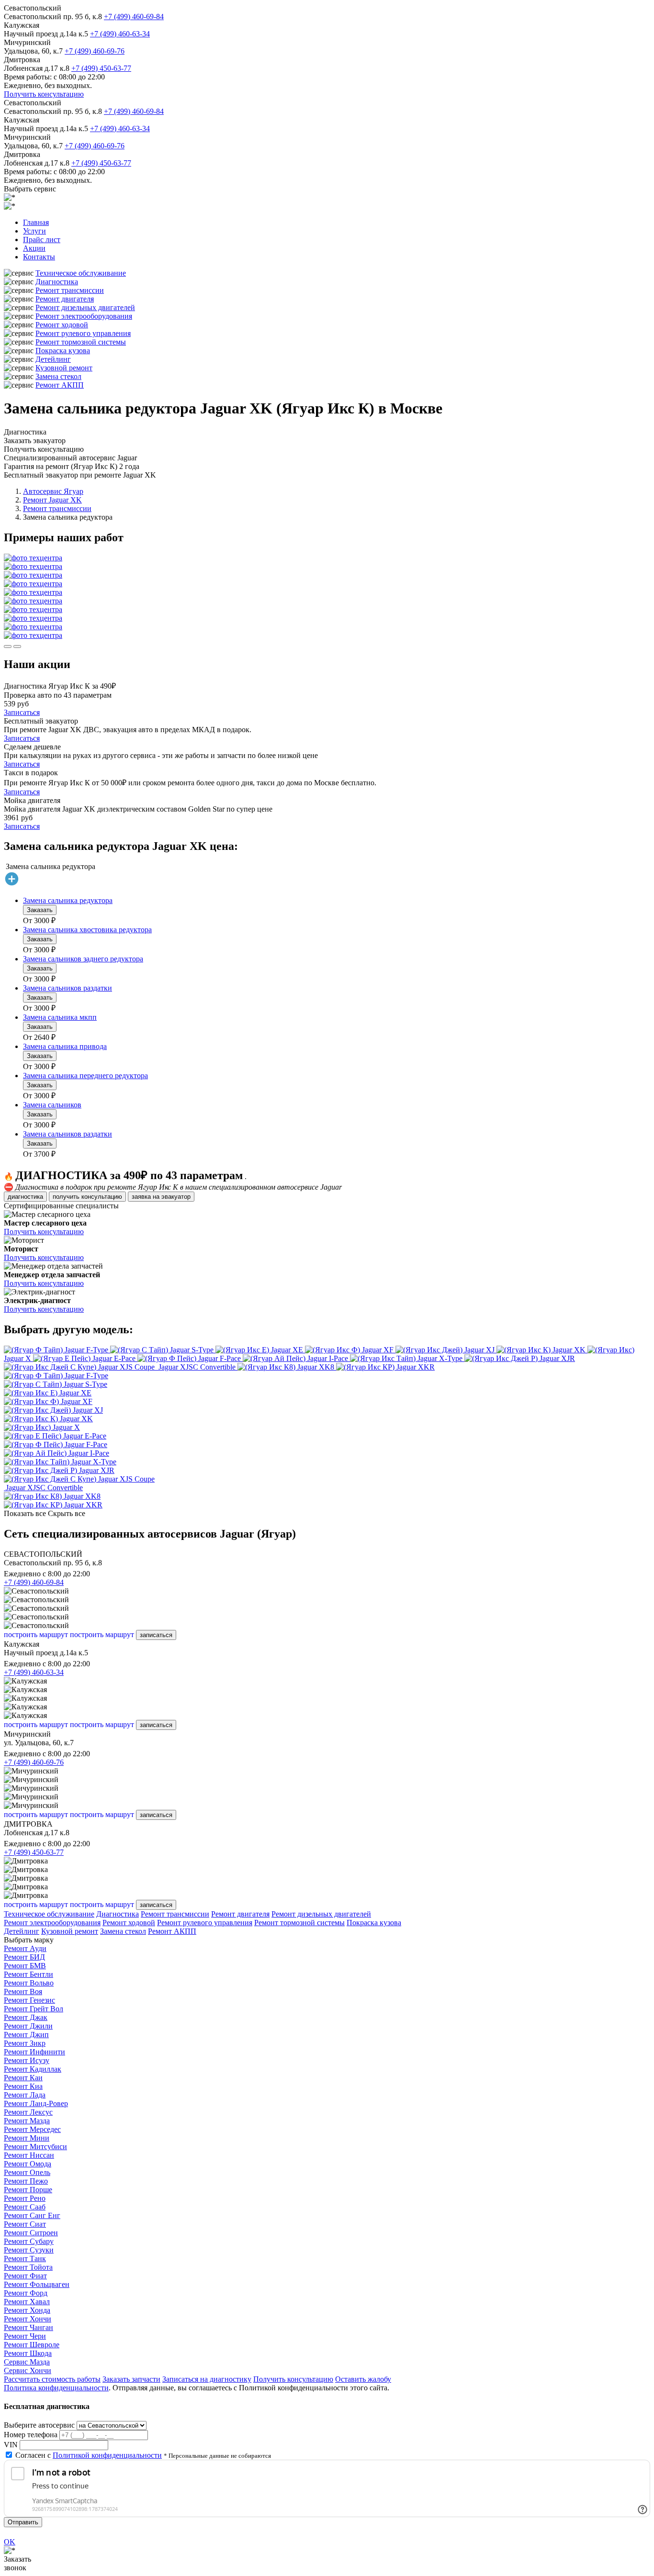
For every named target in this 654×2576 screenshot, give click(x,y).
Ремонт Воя (23, 1991)
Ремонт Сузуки (29, 2250)
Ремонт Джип (26, 2035)
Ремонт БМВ (25, 1966)
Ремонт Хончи (28, 2319)
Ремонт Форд (26, 2293)
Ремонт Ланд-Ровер (36, 2103)
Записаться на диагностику (207, 2379)
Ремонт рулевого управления (83, 333)
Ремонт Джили (28, 2026)
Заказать (40, 910)
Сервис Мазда (27, 2362)
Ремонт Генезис (29, 2000)
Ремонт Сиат (25, 2224)
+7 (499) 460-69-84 (134, 17)
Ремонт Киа (23, 2086)
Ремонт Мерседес (32, 2129)
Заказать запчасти (131, 2379)
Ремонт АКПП (60, 385)
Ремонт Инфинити (34, 2052)
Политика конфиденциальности (56, 2388)
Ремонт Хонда (27, 2310)
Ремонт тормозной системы (81, 342)
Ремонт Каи (23, 2078)
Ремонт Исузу (27, 2060)
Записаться (22, 712)
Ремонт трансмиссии (70, 290)
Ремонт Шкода (28, 2353)
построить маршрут (36, 1634)
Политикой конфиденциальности (107, 2455)
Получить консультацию (44, 94)
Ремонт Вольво (29, 1983)
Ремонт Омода (28, 2164)
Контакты (39, 257)
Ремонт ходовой (62, 325)
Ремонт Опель (27, 2172)
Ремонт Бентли (28, 1974)
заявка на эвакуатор (161, 1197)
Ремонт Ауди (25, 1948)
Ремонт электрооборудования (84, 316)
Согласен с (89, 2455)
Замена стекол (58, 376)
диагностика (25, 1197)
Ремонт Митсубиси (35, 2147)
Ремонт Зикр (25, 2043)
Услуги (34, 231)
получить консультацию (87, 1197)
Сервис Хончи (28, 2370)
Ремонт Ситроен (31, 2233)
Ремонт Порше (28, 2190)
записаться (156, 1635)
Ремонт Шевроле (32, 2345)
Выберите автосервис (39, 2425)
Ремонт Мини (27, 2138)
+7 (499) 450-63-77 (101, 68)
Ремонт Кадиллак (33, 2069)
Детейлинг (53, 359)
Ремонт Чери (25, 2336)
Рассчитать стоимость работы (52, 2379)
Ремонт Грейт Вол (34, 2009)
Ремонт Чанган (28, 2327)
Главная (36, 222)
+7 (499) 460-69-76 (95, 51)
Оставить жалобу (363, 2379)
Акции (34, 248)
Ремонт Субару (29, 2241)
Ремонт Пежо (26, 2181)
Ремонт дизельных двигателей (85, 307)
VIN (11, 2445)
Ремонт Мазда (27, 2121)
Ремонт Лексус (28, 2112)
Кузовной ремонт (64, 368)
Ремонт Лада (25, 2095)
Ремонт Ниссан (29, 2155)
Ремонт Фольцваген (37, 2284)
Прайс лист (42, 240)
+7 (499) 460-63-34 (120, 34)
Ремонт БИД (24, 1957)
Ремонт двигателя (65, 299)
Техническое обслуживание (81, 273)
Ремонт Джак (26, 2017)
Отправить (23, 2522)
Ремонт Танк (25, 2258)
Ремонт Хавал (27, 2302)
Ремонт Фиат (25, 2276)
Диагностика (57, 282)
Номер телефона (31, 2435)
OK (10, 2542)
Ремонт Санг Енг (32, 2215)
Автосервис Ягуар (53, 491)
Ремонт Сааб (25, 2207)
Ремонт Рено (25, 2198)
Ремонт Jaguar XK (52, 500)
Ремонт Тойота (28, 2267)
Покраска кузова (63, 351)
